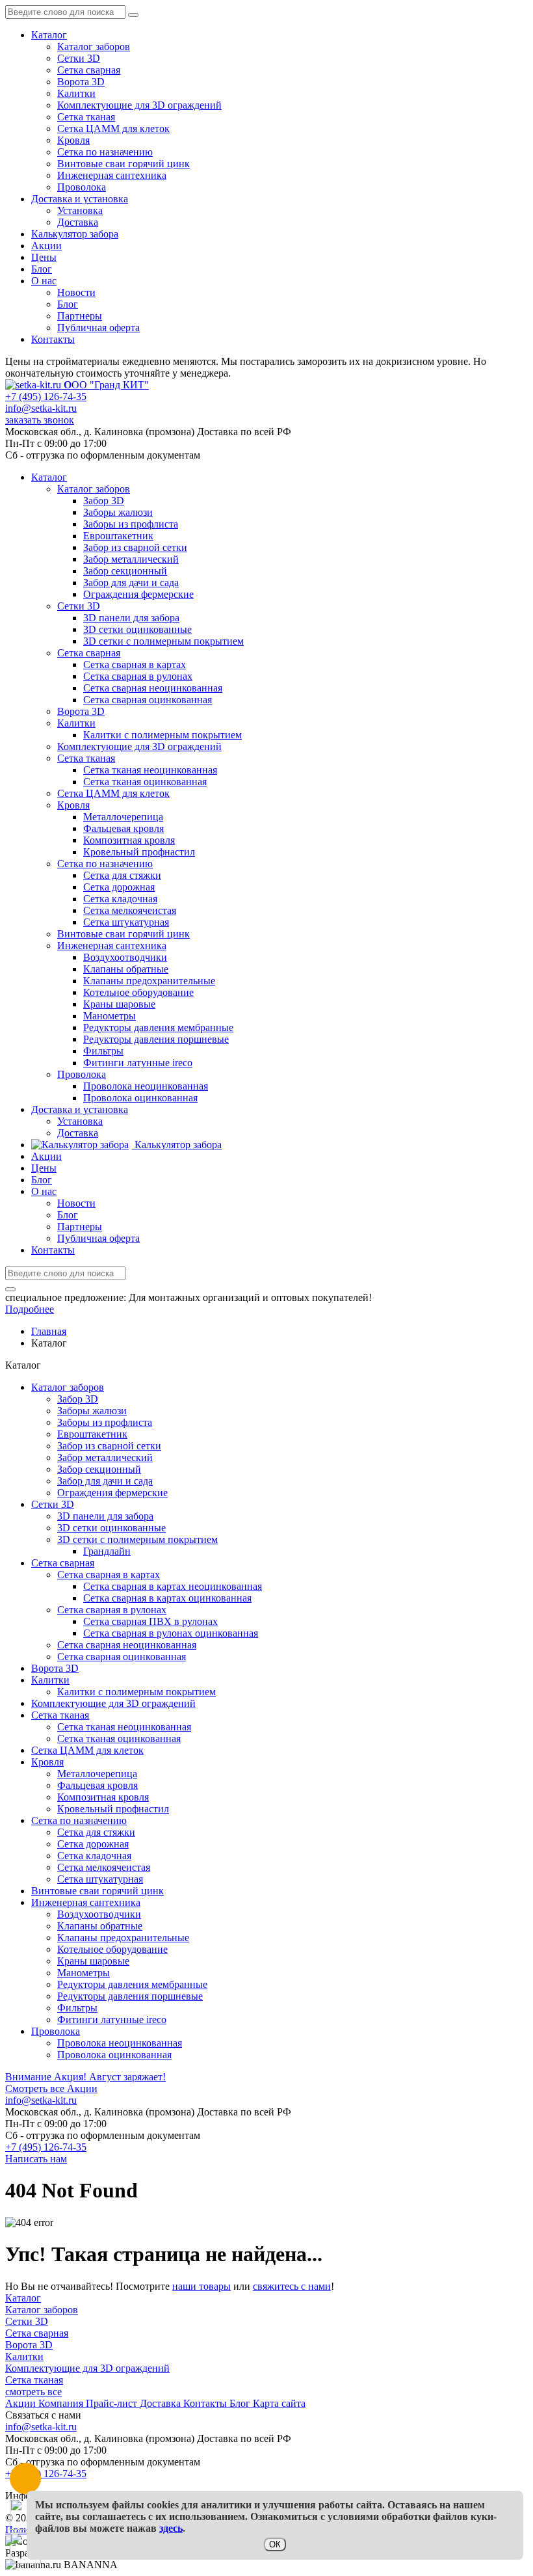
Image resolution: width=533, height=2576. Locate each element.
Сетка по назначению (105, 152)
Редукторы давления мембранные (132, 1984)
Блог (42, 269)
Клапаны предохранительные (123, 1938)
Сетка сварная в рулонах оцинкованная (171, 1633)
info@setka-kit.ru (41, 408)
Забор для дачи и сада (105, 1481)
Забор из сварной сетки (109, 1446)
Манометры (84, 1973)
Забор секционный (99, 1469)
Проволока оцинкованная (114, 2055)
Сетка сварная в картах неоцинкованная (173, 1586)
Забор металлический (105, 1457)
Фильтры (77, 2008)
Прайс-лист (113, 2403)
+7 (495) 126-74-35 (46, 396)
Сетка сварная (89, 70)
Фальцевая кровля (97, 1785)
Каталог (49, 35)
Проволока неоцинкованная (120, 2043)
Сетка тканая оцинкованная (119, 1738)
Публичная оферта (98, 328)
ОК (275, 2544)
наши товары (201, 2286)
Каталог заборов (94, 47)
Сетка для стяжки (96, 1832)
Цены (44, 257)
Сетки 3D (79, 58)
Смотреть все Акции (51, 2088)
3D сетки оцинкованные (111, 1528)
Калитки (76, 93)
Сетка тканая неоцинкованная (124, 1727)
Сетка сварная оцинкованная (122, 1657)
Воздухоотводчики (99, 1914)
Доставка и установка (80, 199)
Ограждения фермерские (112, 1493)
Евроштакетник (92, 1434)
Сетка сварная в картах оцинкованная (167, 1598)
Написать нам (36, 2159)
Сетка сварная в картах (109, 1575)
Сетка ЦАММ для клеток (113, 128)
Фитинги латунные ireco (112, 2019)
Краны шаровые (93, 1961)
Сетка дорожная (93, 1844)
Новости (76, 292)
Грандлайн (107, 1551)
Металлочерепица (97, 1774)
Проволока (82, 187)
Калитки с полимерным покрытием (136, 1692)
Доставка (78, 222)
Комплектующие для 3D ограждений (139, 105)
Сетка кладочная (94, 1856)
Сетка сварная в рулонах (112, 1610)
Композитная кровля (103, 1797)
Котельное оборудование (112, 1949)
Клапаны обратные (100, 1926)
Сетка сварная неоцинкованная (127, 1645)
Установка (80, 210)
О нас (44, 281)
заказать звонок (40, 420)
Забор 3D (78, 1399)
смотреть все (33, 2392)
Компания (62, 2403)
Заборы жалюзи (92, 1411)
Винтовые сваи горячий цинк (123, 164)
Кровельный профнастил (113, 1809)
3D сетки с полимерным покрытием (137, 1539)
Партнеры (80, 316)
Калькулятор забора (75, 234)
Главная (49, 1331)
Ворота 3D (81, 82)
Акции (46, 246)
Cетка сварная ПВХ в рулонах (150, 1621)
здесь (171, 2528)
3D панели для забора (105, 1516)
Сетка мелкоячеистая (104, 1867)
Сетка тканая (86, 117)
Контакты (53, 339)
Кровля (73, 140)
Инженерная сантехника (112, 175)
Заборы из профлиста (105, 1422)
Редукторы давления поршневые (130, 1996)
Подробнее (30, 1309)
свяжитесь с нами (292, 2286)
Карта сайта (279, 2403)
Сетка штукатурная (100, 1879)
